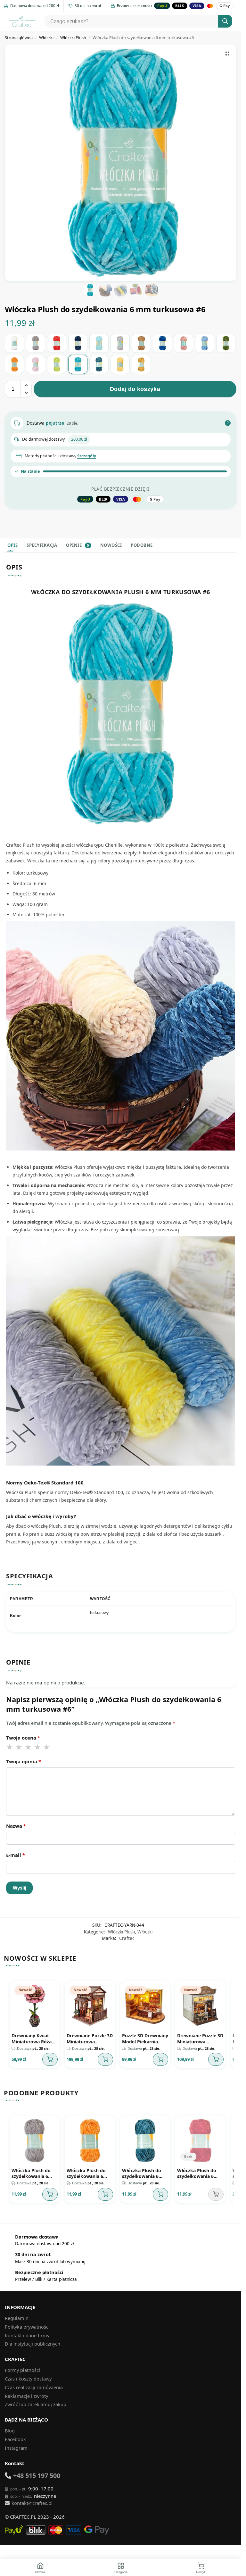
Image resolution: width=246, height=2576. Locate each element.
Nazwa (16, 1826)
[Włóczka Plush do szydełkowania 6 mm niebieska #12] (205, 343)
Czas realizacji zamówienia (34, 2385)
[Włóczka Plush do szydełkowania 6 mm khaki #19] (141, 343)
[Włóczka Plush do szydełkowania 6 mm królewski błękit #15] (162, 343)
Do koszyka (49, 2058)
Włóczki (46, 37)
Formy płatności (22, 2368)
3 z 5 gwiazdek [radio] (29, 1747)
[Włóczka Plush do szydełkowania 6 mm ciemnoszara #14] (36, 343)
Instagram (16, 2446)
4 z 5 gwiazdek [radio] (38, 1747)
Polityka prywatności (27, 2324)
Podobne (142, 545)
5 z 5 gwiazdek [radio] (47, 1747)
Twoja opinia (24, 1761)
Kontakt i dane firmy (27, 2333)
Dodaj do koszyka (135, 389)
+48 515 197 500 (37, 2473)
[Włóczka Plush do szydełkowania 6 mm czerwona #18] (57, 343)
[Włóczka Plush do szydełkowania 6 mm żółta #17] (120, 364)
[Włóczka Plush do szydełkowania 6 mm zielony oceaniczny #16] (99, 364)
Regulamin (17, 2316)
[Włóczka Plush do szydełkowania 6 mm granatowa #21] (78, 343)
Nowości (111, 545)
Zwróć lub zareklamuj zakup (36, 2402)
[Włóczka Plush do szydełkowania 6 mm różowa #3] (36, 364)
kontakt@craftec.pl (32, 2501)
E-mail (16, 1855)
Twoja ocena (23, 1738)
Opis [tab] (12, 545)
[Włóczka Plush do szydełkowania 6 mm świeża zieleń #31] (57, 364)
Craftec (127, 1938)
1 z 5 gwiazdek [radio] (10, 1747)
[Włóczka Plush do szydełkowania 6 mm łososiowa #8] (184, 343)
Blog (10, 2428)
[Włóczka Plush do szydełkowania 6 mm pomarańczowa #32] (14, 364)
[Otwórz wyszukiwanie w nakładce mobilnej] (137, 21)
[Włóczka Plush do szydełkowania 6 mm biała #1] (14, 343)
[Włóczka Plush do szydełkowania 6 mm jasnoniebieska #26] (99, 343)
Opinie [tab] (78, 545)
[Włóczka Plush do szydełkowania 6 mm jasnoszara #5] (120, 343)
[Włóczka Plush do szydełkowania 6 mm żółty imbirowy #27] (141, 364)
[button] (227, 54)
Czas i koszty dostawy (28, 2376)
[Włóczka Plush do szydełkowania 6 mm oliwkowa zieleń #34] (226, 343)
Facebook (15, 2437)
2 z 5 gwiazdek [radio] (19, 1747)
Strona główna (19, 37)
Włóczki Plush (73, 37)
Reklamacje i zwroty (26, 2393)
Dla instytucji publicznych (33, 2341)
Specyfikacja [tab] (42, 545)
